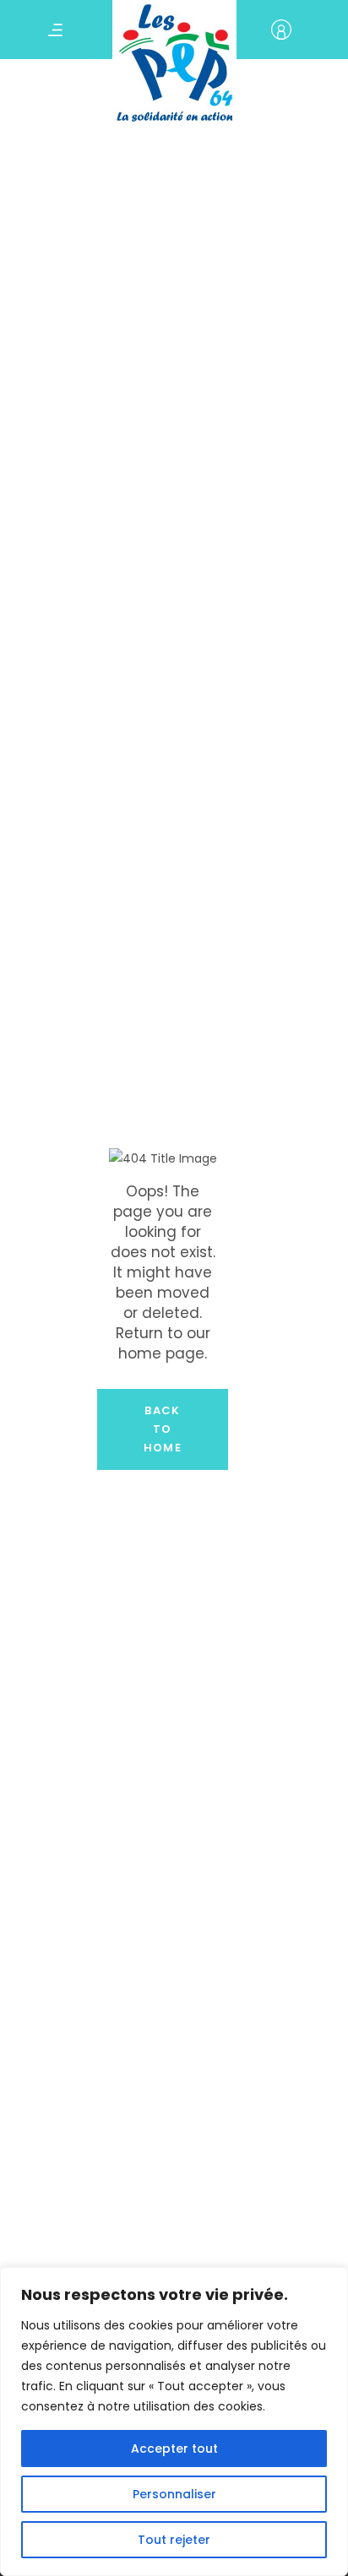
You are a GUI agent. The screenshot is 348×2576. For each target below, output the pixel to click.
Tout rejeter (174, 2540)
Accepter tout (174, 2449)
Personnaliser (174, 2494)
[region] (174, 2421)
